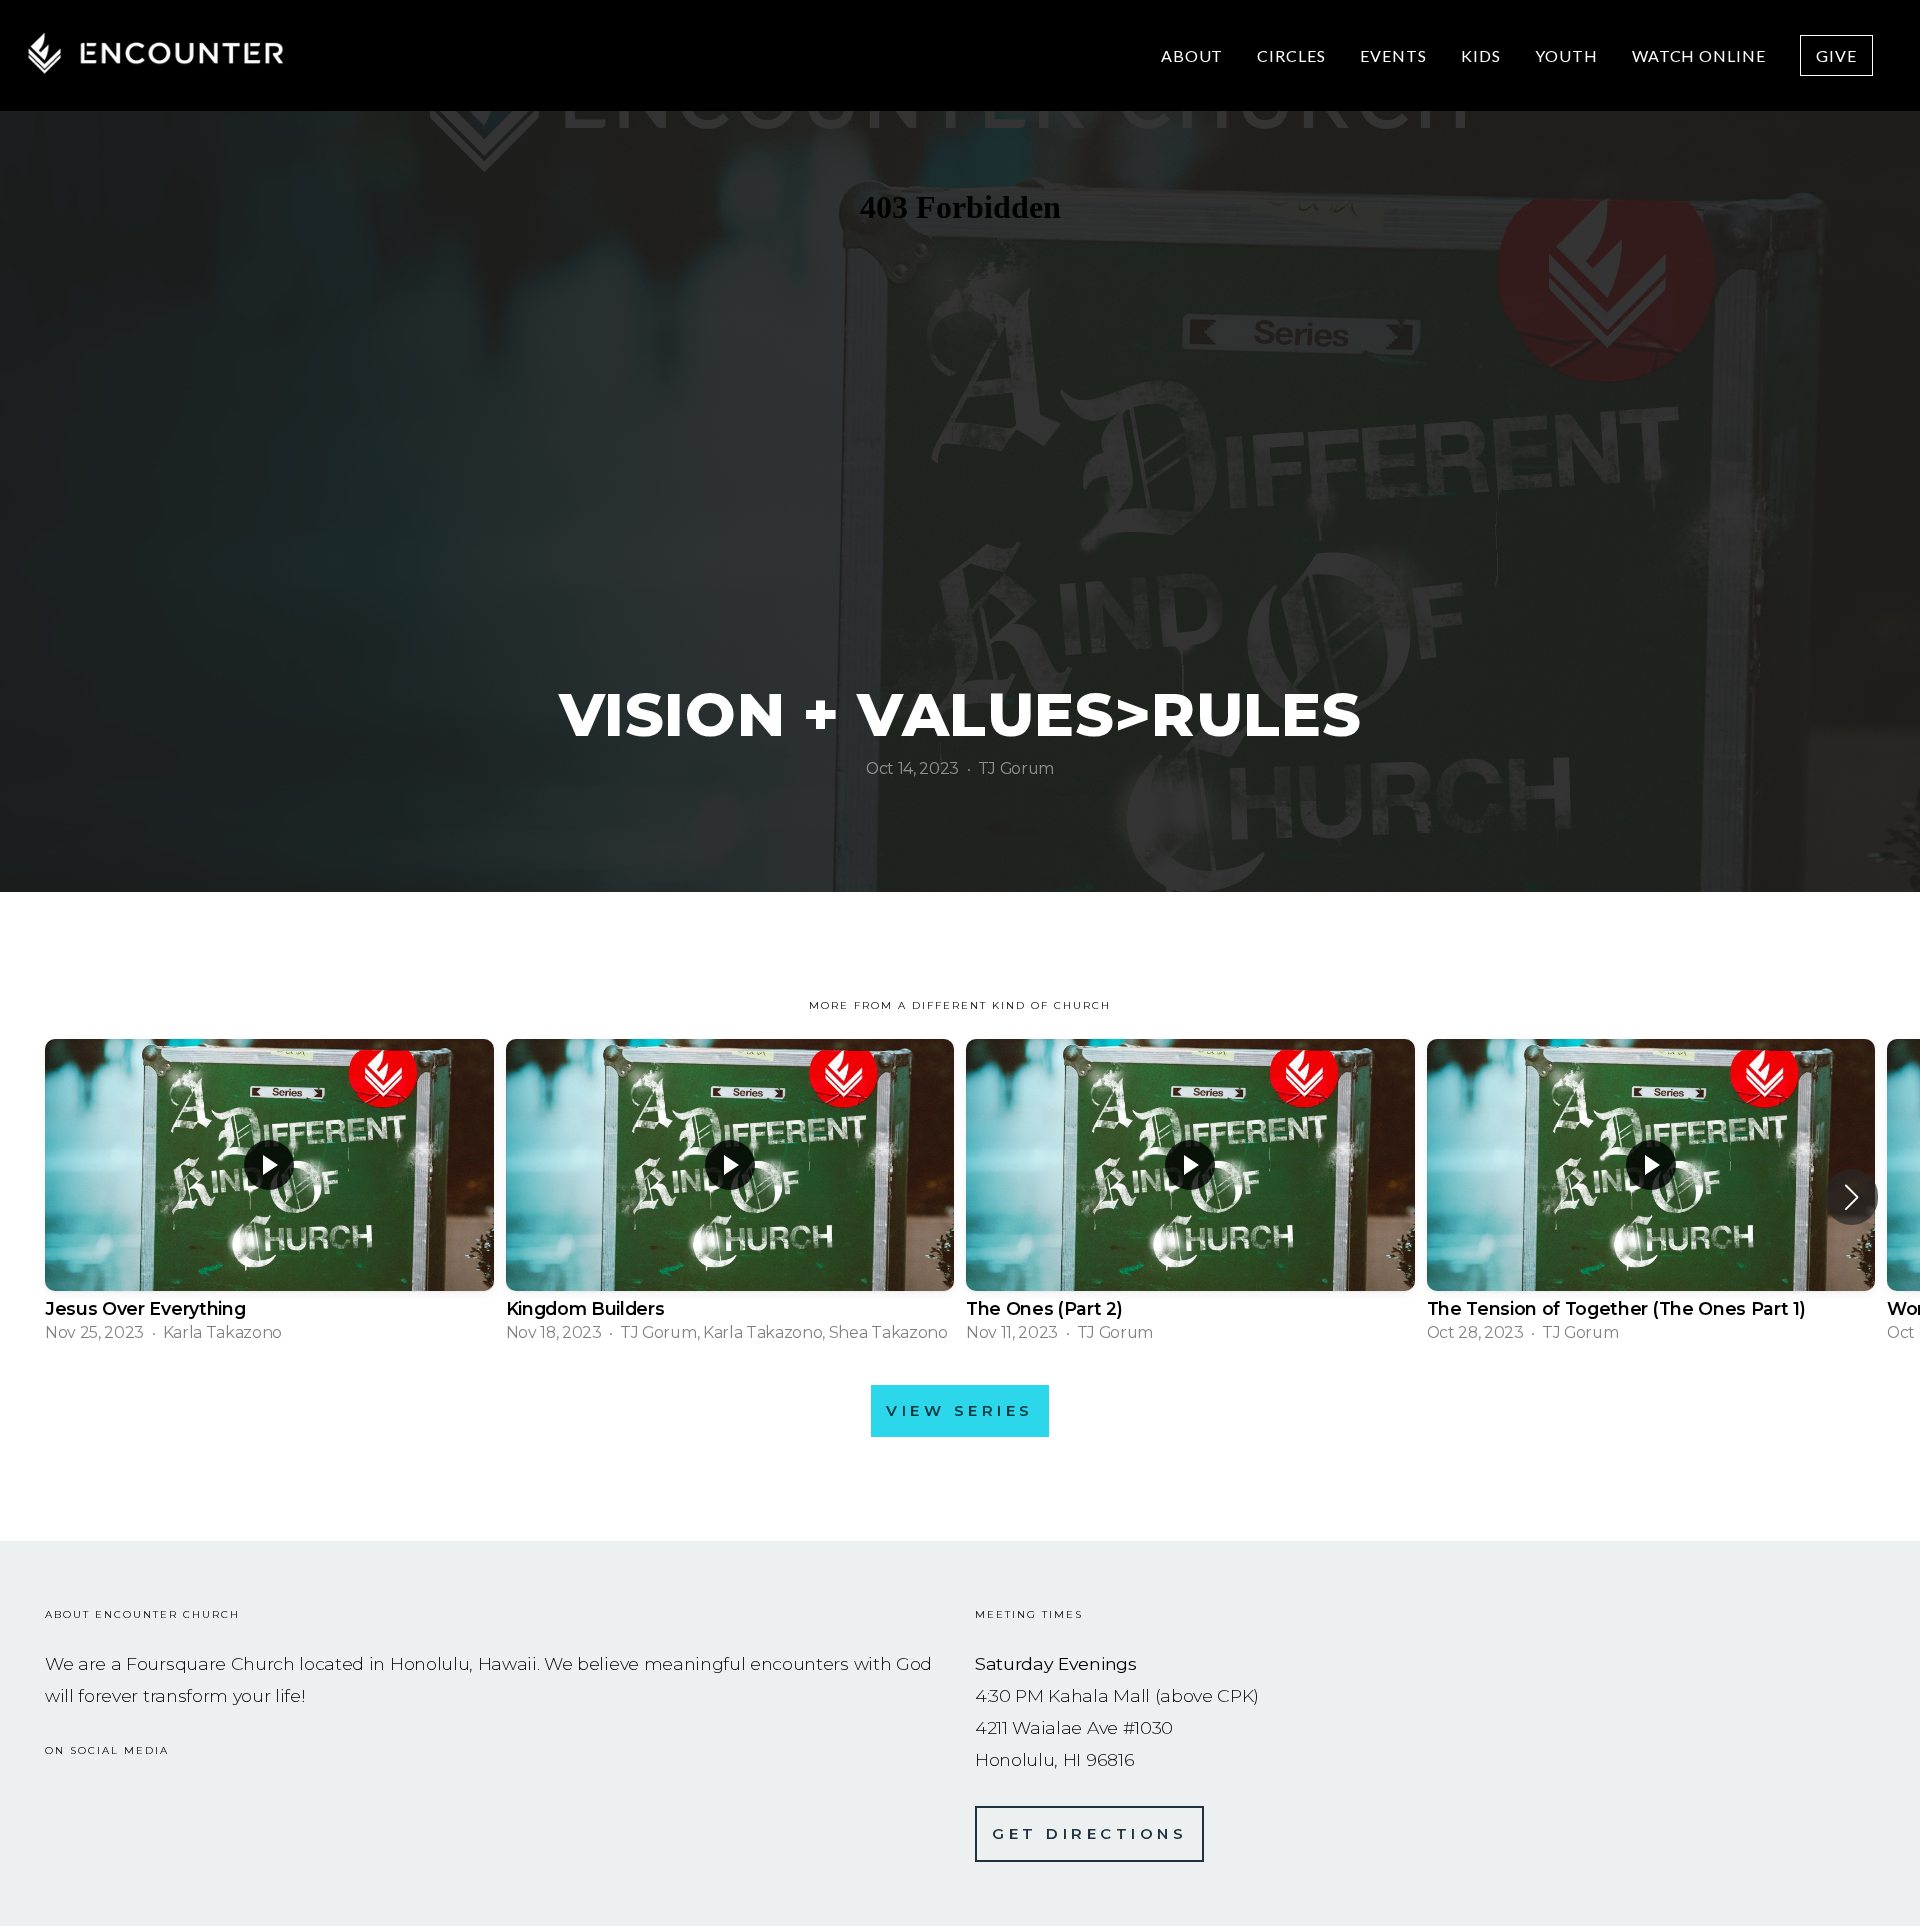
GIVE (1836, 55)
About (1192, 55)
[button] (1851, 1197)
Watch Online (1699, 55)
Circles (1291, 55)
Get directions (1089, 1833)
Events (1393, 55)
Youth (1566, 55)
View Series (960, 1410)
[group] (269, 1197)
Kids (1481, 55)
